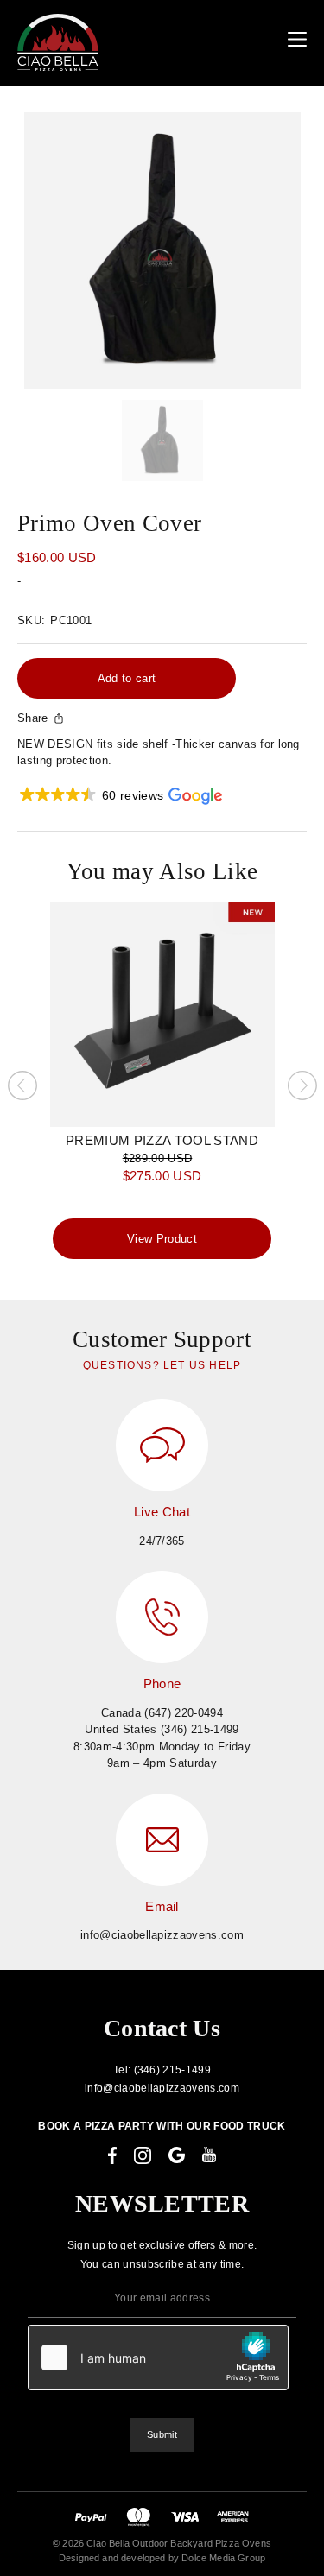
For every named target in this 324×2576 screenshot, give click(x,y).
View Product (162, 1239)
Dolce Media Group (223, 2558)
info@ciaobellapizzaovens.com (162, 1935)
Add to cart (127, 678)
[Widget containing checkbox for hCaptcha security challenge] (158, 2358)
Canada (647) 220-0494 (162, 1713)
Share (33, 718)
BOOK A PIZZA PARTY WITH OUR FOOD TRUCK (162, 2126)
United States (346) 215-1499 (162, 1729)
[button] (120, 796)
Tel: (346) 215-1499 (162, 2070)
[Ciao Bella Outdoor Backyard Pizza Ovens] (58, 42)
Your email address (162, 2298)
